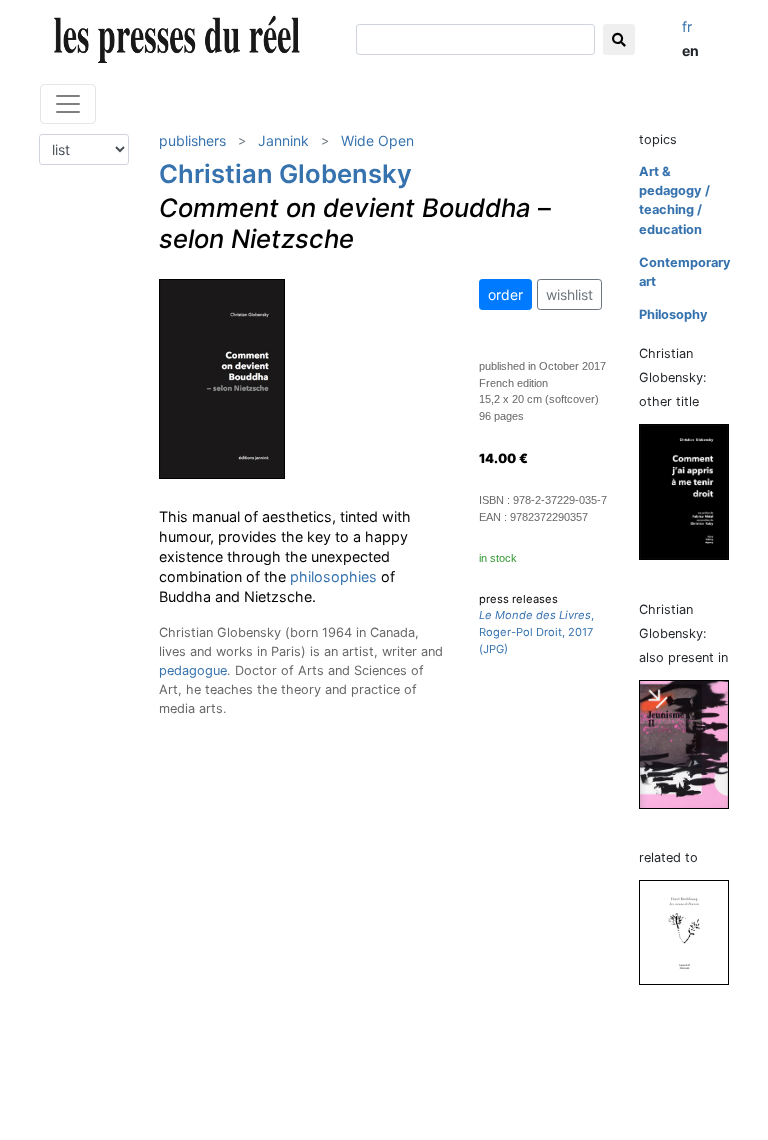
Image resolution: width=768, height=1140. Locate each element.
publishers (192, 140)
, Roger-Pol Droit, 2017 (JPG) (536, 632)
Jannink (283, 140)
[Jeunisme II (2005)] (692, 743)
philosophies (333, 576)
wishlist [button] (569, 294)
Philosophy (673, 314)
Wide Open (377, 140)
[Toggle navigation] (68, 104)
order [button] (505, 294)
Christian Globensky (285, 173)
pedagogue (193, 670)
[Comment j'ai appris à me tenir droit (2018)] (692, 491)
